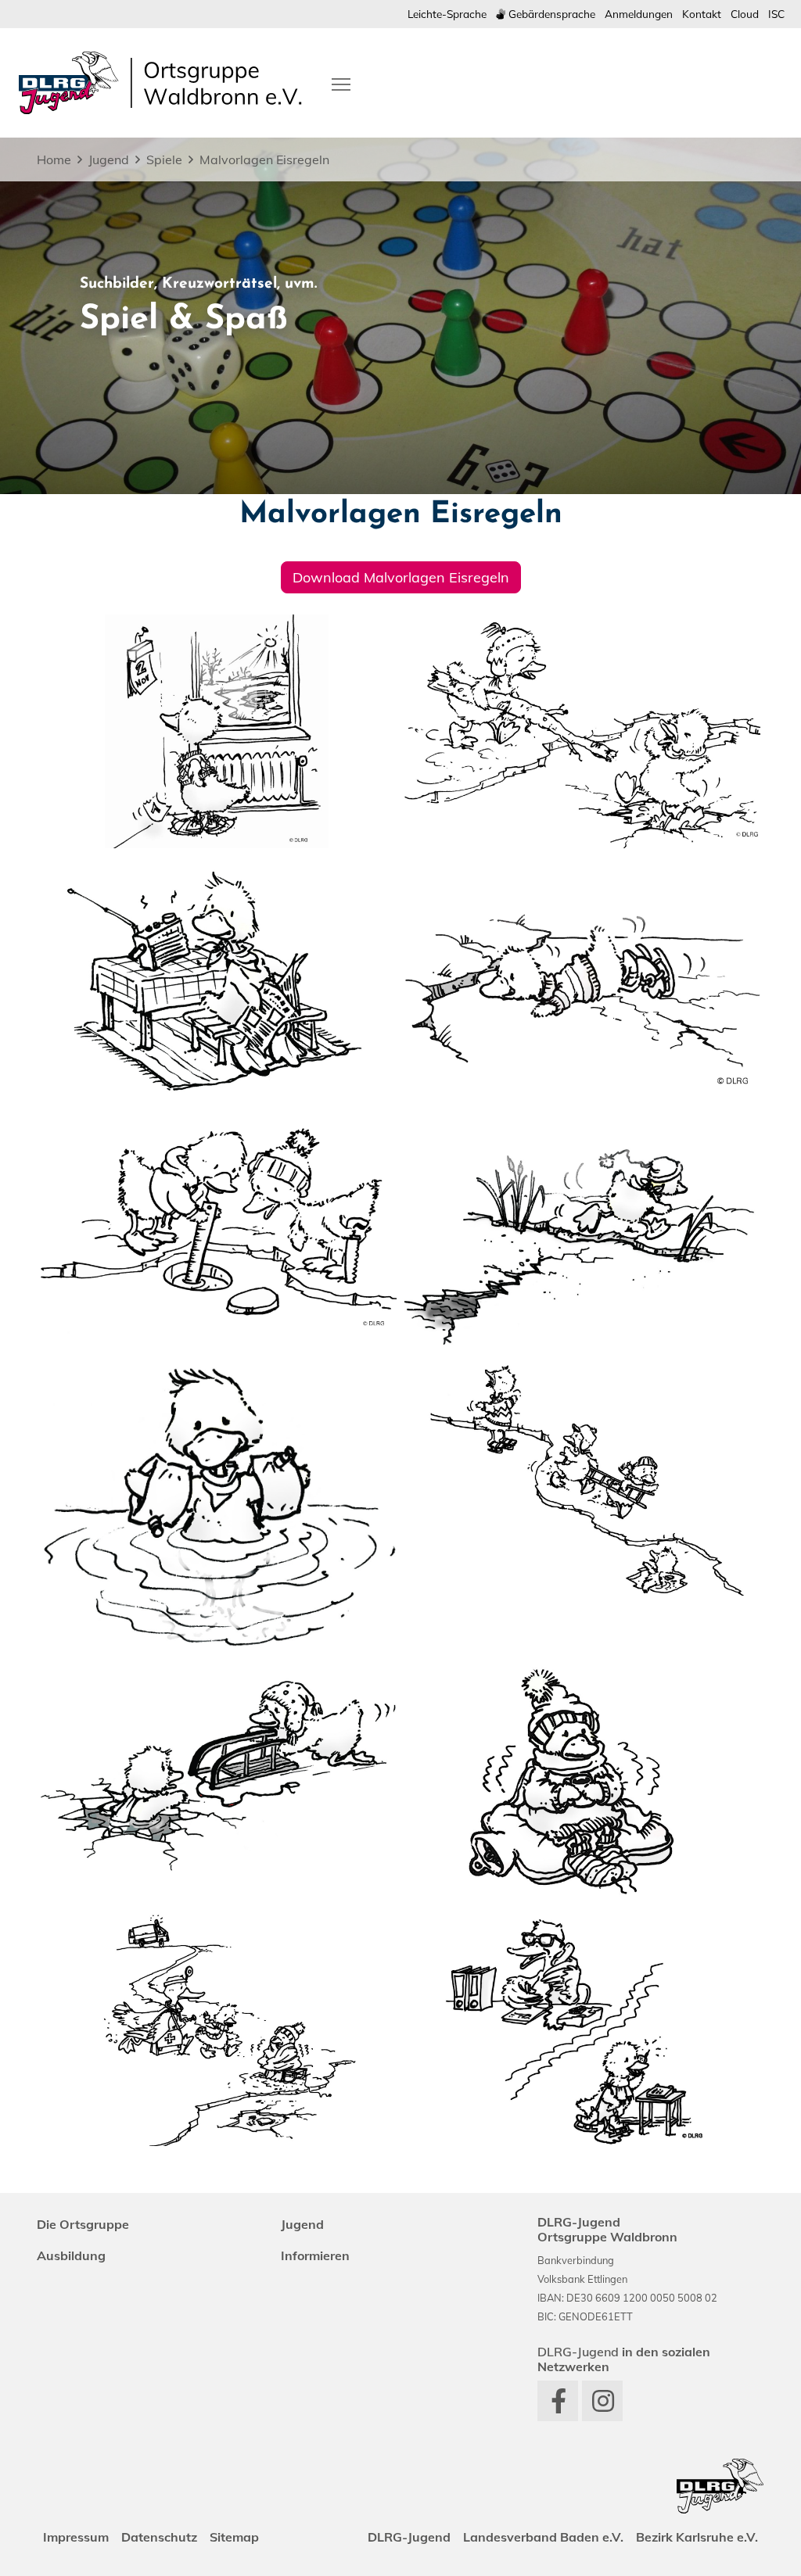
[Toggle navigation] (341, 83)
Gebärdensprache (550, 14)
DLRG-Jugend (409, 2537)
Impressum (76, 2537)
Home (54, 159)
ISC (776, 14)
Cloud (745, 14)
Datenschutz (159, 2537)
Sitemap (234, 2537)
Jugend (109, 159)
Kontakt (702, 14)
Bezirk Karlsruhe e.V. (697, 2537)
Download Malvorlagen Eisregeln (401, 577)
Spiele (164, 159)
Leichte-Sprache (447, 14)
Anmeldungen (639, 14)
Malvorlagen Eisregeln (264, 159)
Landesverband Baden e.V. (543, 2537)
